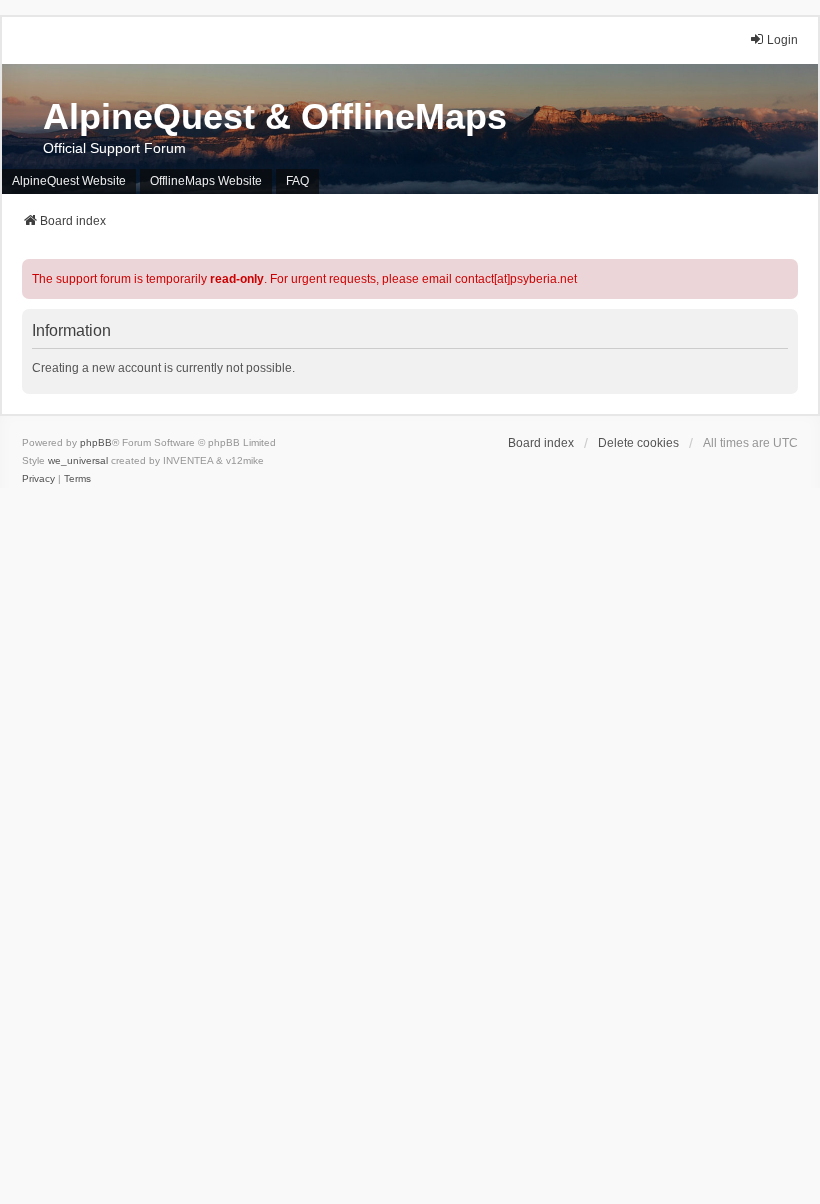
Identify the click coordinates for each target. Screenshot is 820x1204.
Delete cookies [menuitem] (638, 443)
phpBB (96, 442)
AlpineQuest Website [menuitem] (69, 181)
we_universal (78, 460)
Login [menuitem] (782, 40)
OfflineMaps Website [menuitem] (206, 181)
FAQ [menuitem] (297, 181)
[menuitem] (38, 479)
